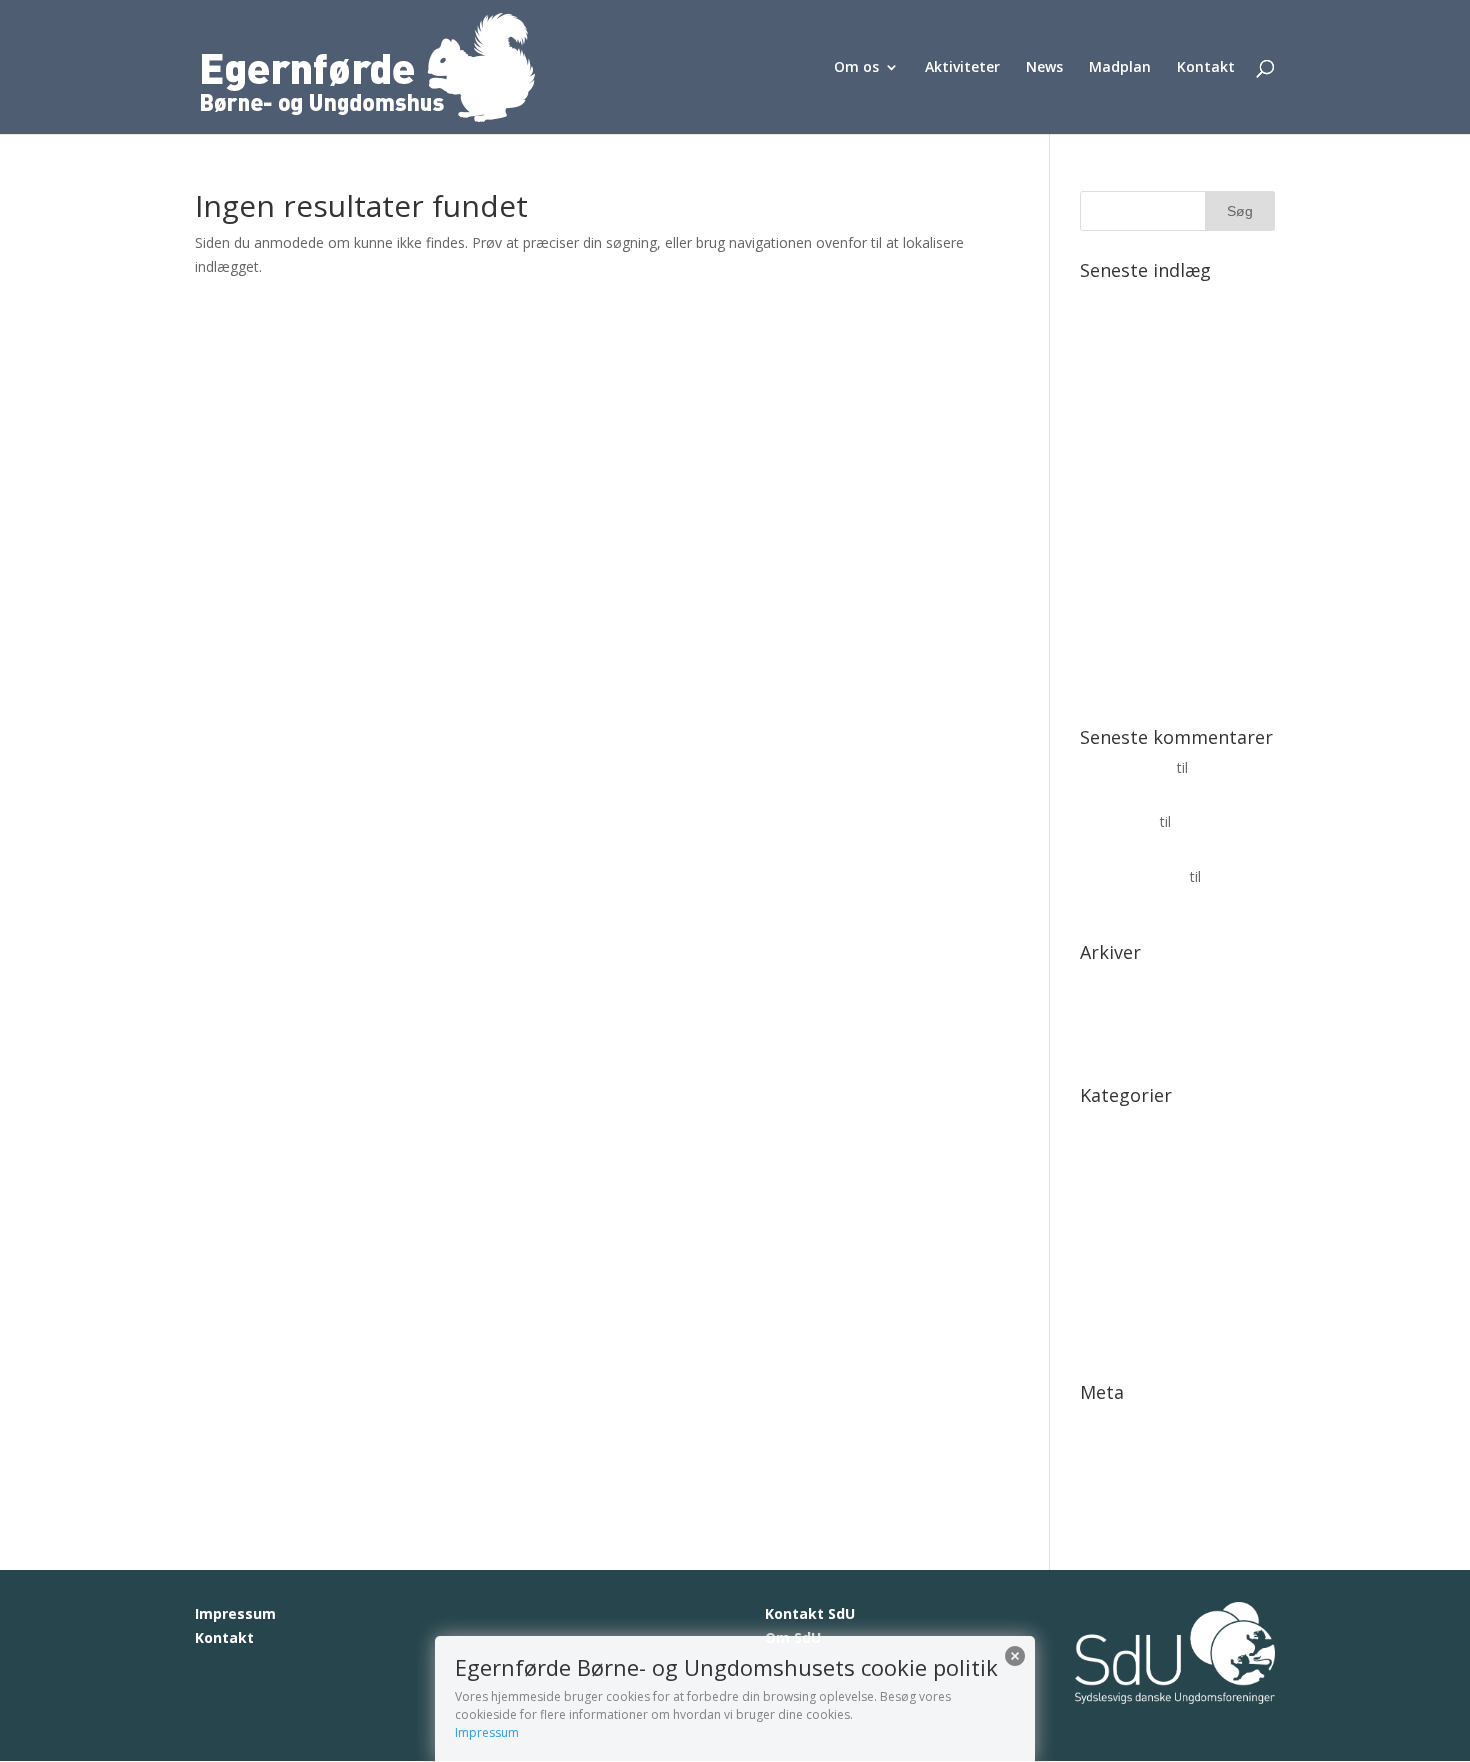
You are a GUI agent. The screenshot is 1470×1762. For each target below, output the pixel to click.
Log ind (1104, 1422)
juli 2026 (1107, 1012)
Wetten (1103, 1341)
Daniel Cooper (1126, 767)
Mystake (1107, 1217)
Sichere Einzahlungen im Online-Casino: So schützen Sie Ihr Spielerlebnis (1168, 481)
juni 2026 (1109, 1043)
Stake (1098, 1310)
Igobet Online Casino (1147, 1156)
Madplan (1120, 68)
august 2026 (1120, 982)
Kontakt (1206, 68)
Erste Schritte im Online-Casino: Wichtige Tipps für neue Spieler (1163, 661)
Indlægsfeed (1120, 1453)
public (1098, 1248)
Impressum (235, 1613)
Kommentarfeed (1133, 1484)
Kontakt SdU (810, 1613)
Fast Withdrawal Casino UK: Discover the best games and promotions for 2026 (1175, 324)
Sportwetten (1120, 1279)
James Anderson (1133, 876)
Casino (1102, 1125)
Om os (856, 68)
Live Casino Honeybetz (1154, 1187)
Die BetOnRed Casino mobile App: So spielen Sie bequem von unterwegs (1174, 402)
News (1044, 68)
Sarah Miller (1118, 821)
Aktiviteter (962, 68)
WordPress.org (1128, 1515)
